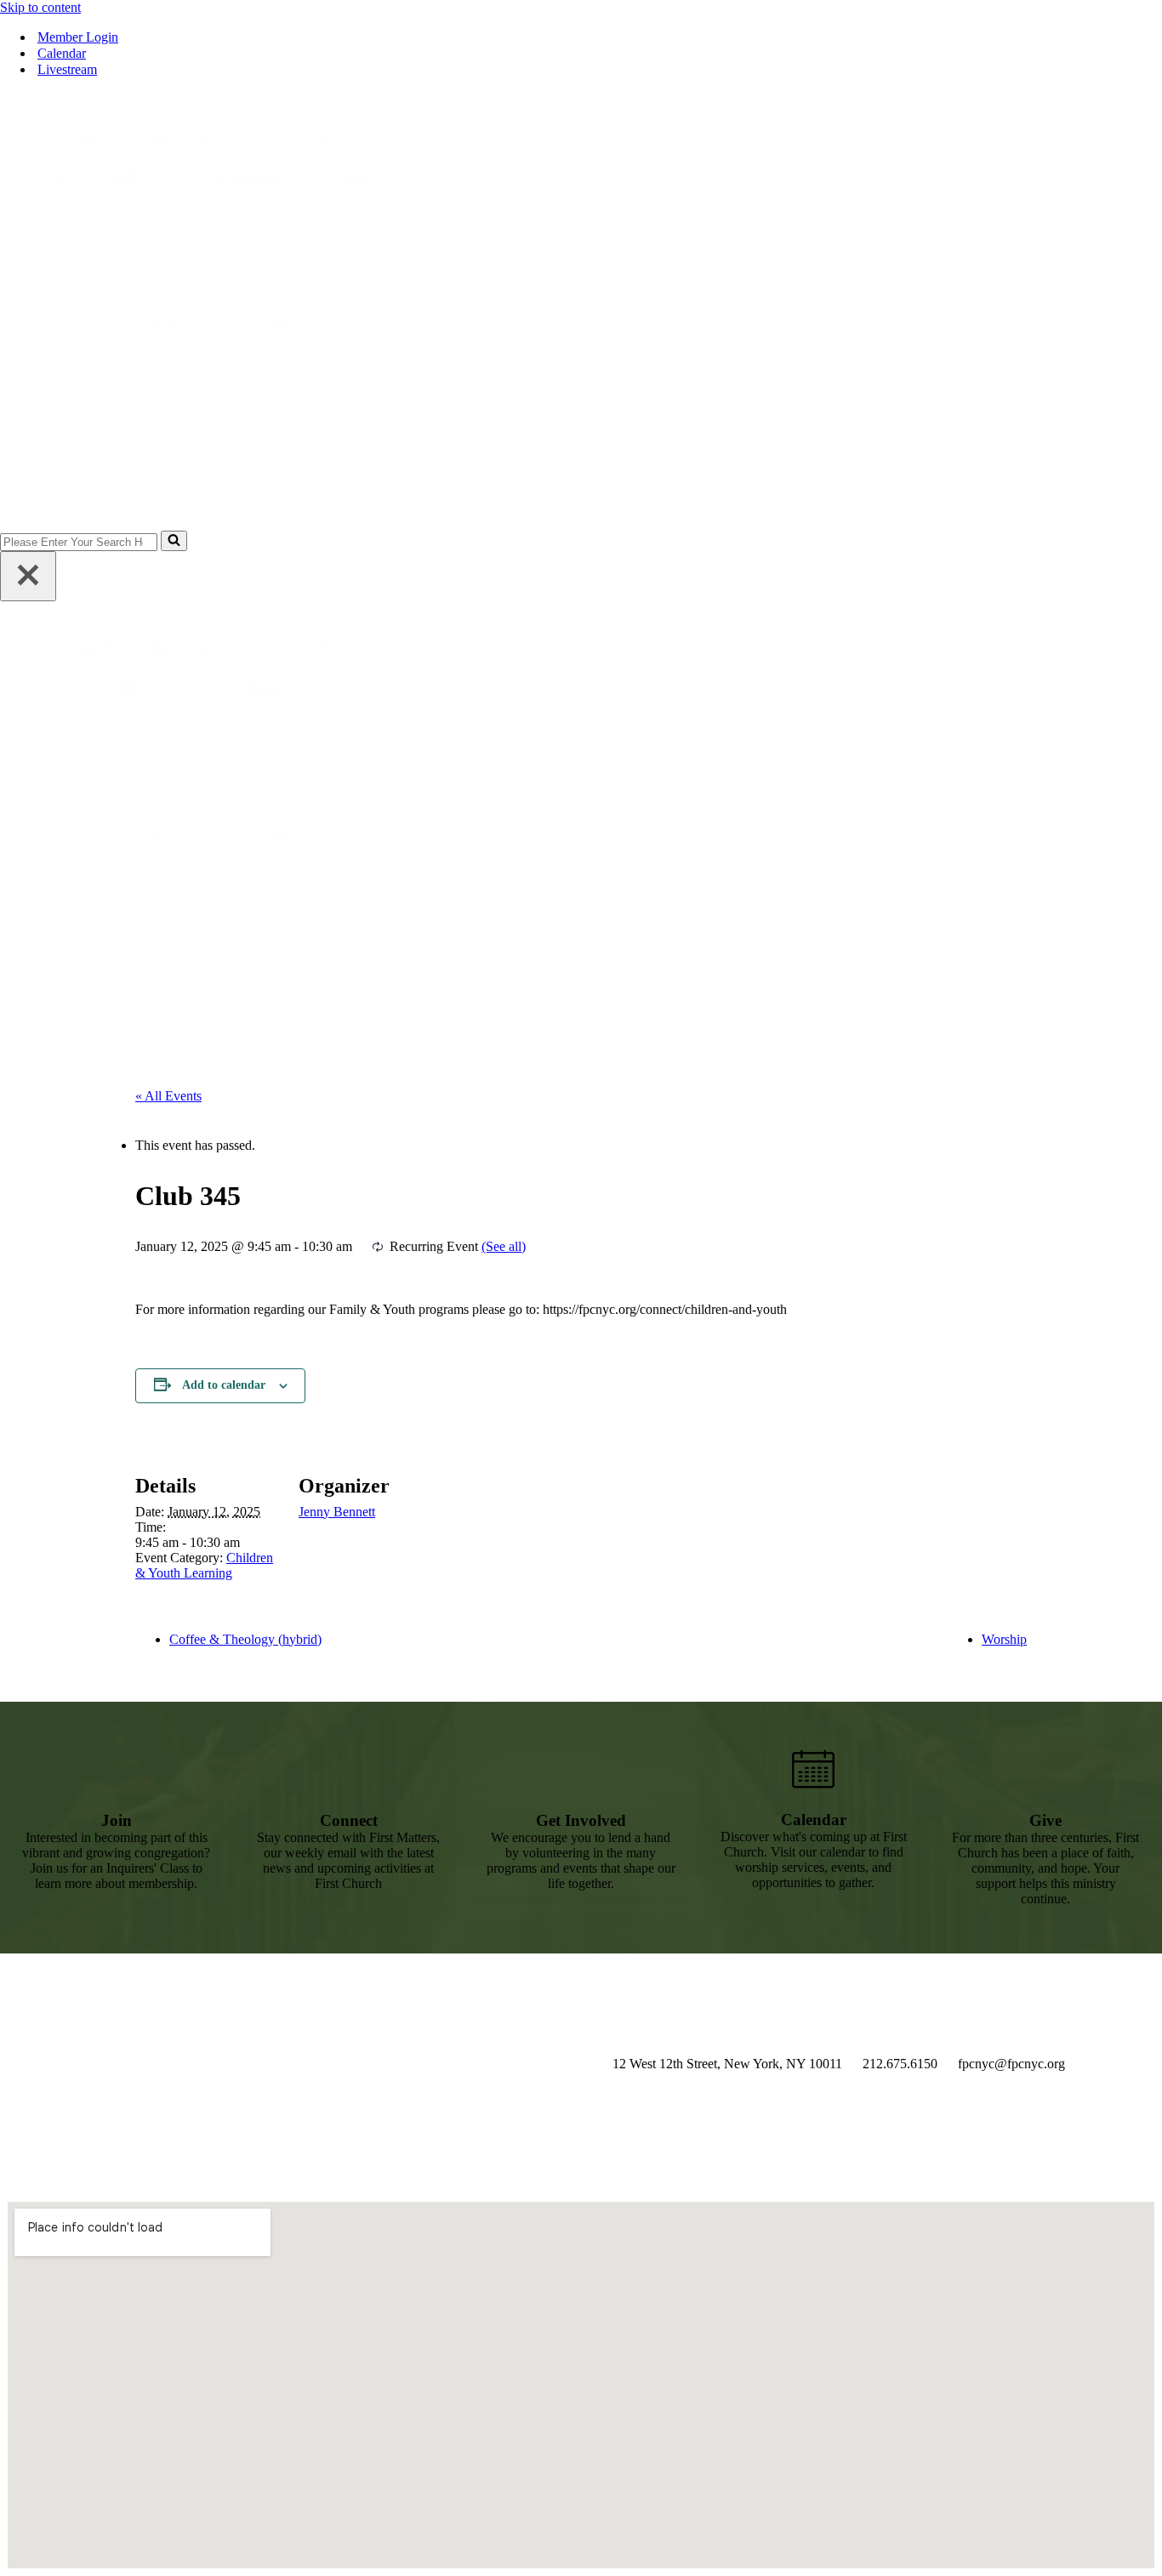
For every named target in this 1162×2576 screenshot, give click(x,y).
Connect (349, 1820)
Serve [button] (1038, 488)
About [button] (744, 488)
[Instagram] (620, 2107)
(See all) (504, 1246)
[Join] (117, 1770)
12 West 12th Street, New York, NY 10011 (727, 2064)
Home (682, 488)
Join (117, 1820)
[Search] (174, 541)
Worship (1004, 1639)
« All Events (168, 1096)
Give (1095, 488)
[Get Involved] (581, 1770)
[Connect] (349, 1770)
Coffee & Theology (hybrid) (245, 1639)
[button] (1142, 488)
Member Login (78, 37)
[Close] (28, 576)
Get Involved (581, 1820)
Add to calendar (224, 1385)
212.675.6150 (900, 2064)
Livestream (67, 69)
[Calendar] (813, 1769)
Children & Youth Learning (204, 1565)
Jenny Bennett (337, 1512)
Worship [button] (894, 488)
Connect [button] (970, 488)
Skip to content (40, 7)
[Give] (1045, 1770)
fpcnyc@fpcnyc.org (1011, 2064)
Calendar (62, 53)
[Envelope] (881, 2107)
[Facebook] (707, 2107)
